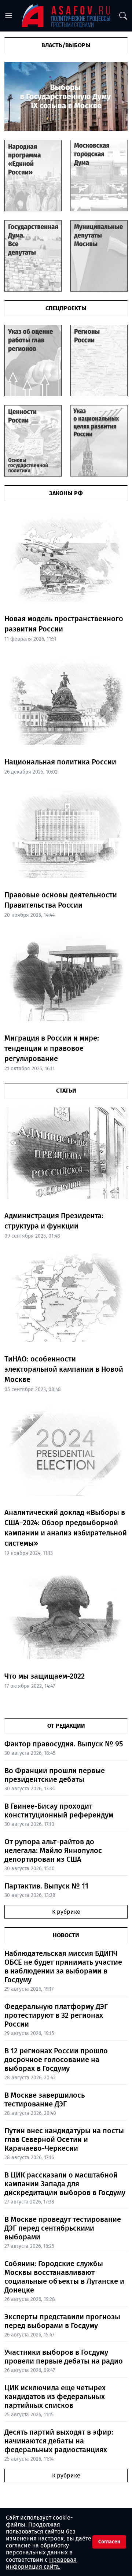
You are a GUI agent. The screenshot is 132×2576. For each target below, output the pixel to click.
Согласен (109, 2542)
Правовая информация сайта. (41, 2563)
